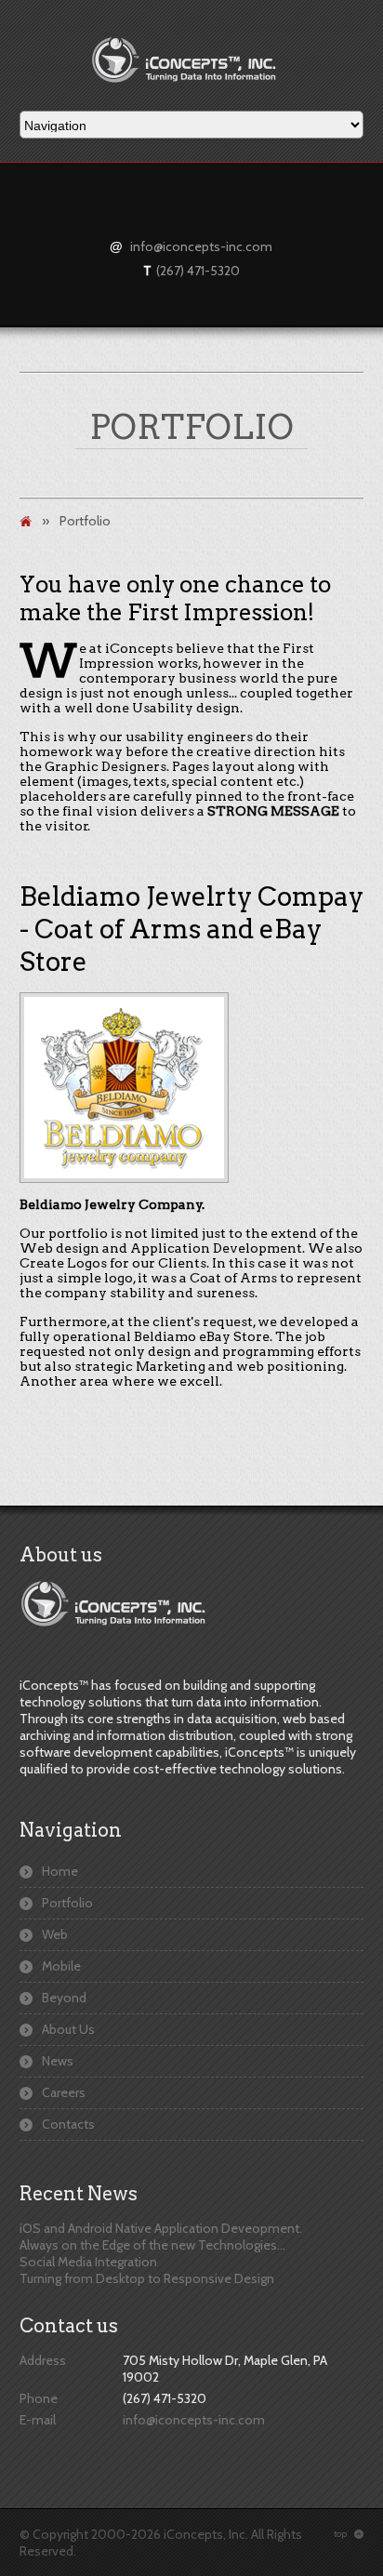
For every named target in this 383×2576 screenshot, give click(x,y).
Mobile (61, 1966)
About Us (68, 2029)
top (349, 2534)
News (58, 2061)
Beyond (64, 1998)
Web (55, 1934)
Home (60, 1871)
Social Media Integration (88, 2262)
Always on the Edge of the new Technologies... (152, 2245)
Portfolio (67, 1903)
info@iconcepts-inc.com (201, 246)
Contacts (68, 2124)
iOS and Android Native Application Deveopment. (161, 2228)
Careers (64, 2092)
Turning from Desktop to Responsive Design (147, 2278)
